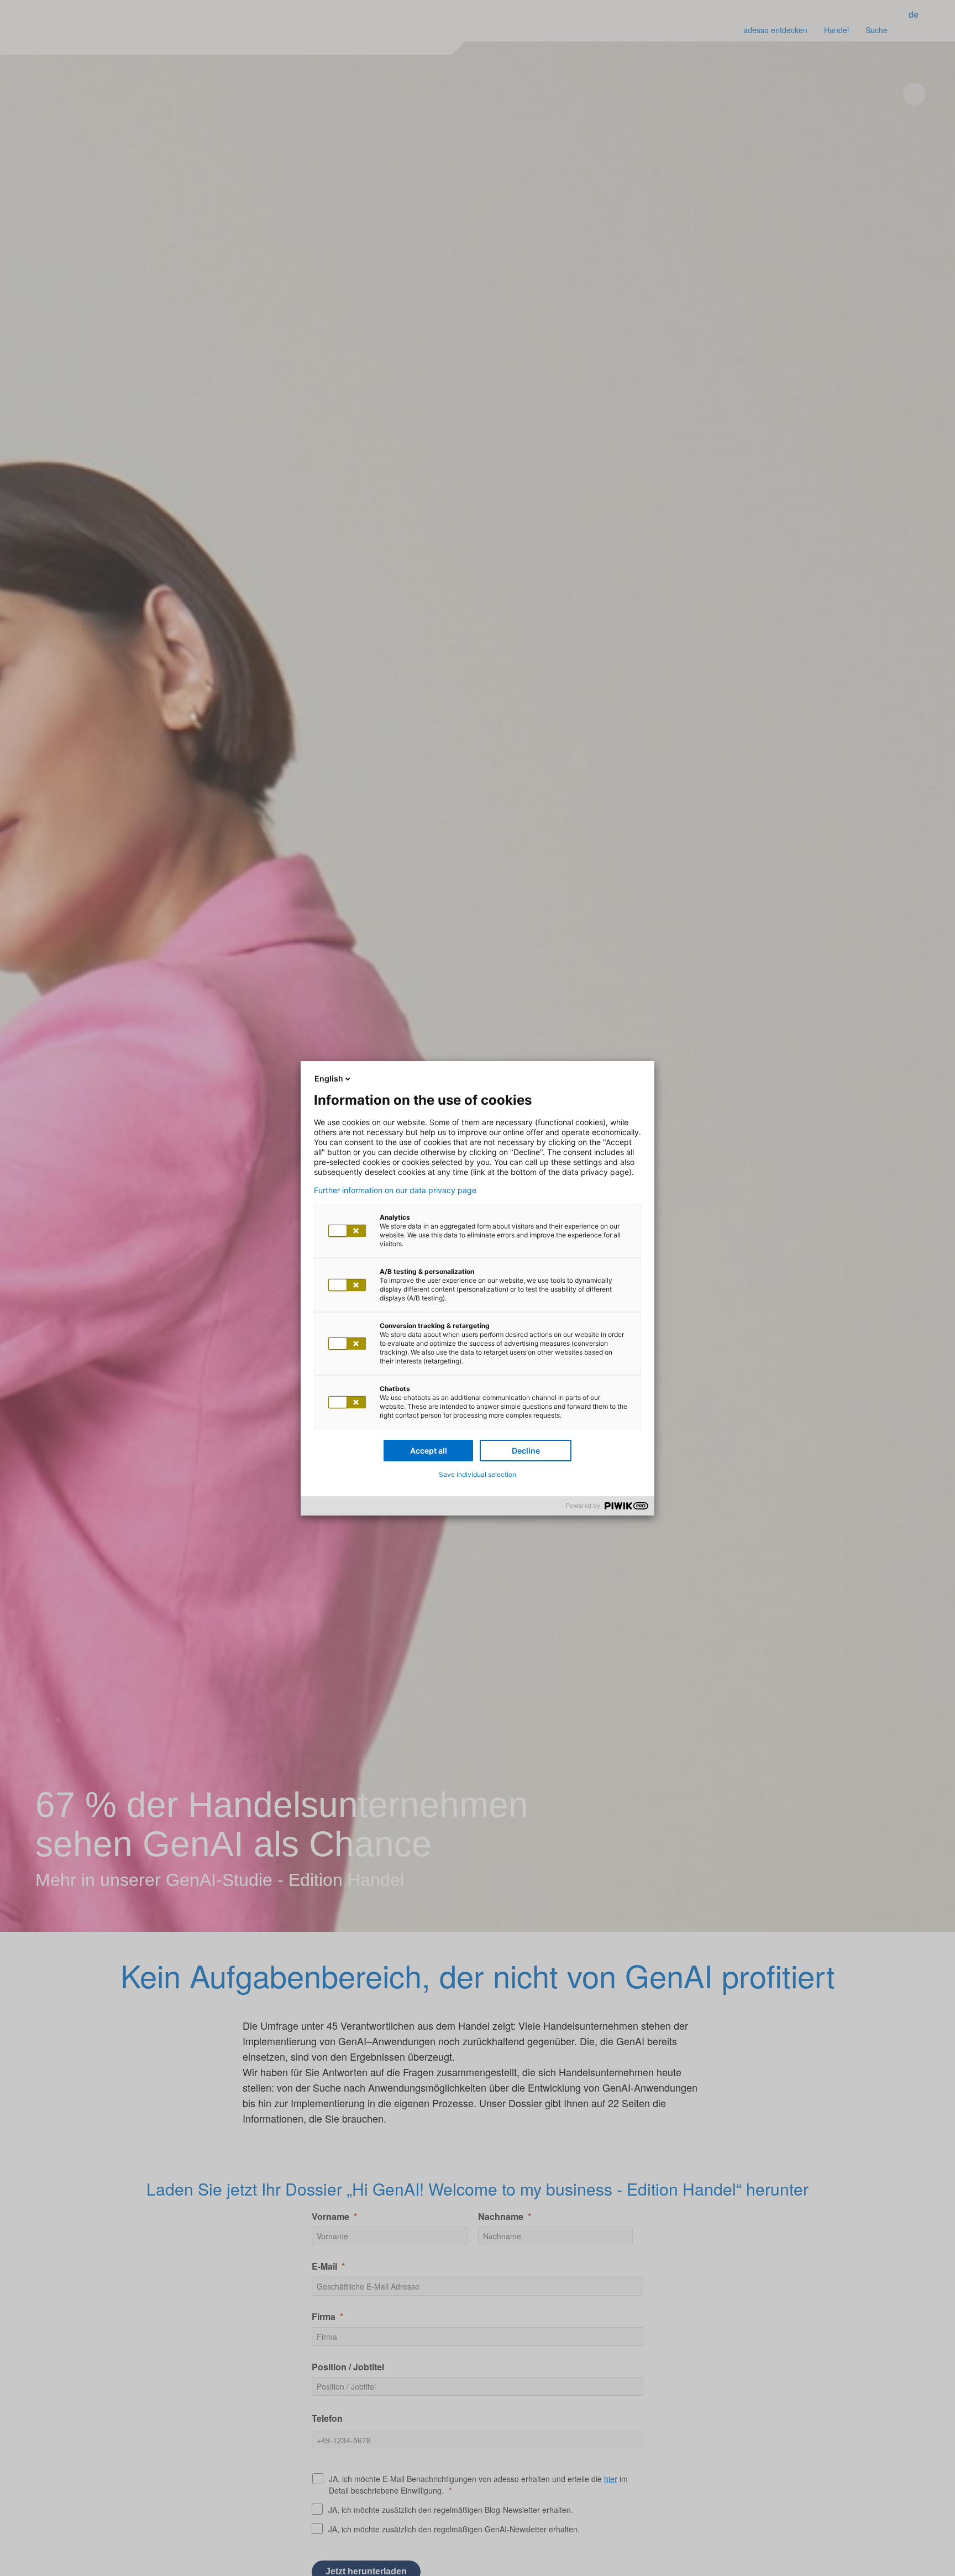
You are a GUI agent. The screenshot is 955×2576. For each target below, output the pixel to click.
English (329, 1078)
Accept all (429, 1451)
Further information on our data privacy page (395, 1190)
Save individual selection (478, 1474)
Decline (526, 1451)
